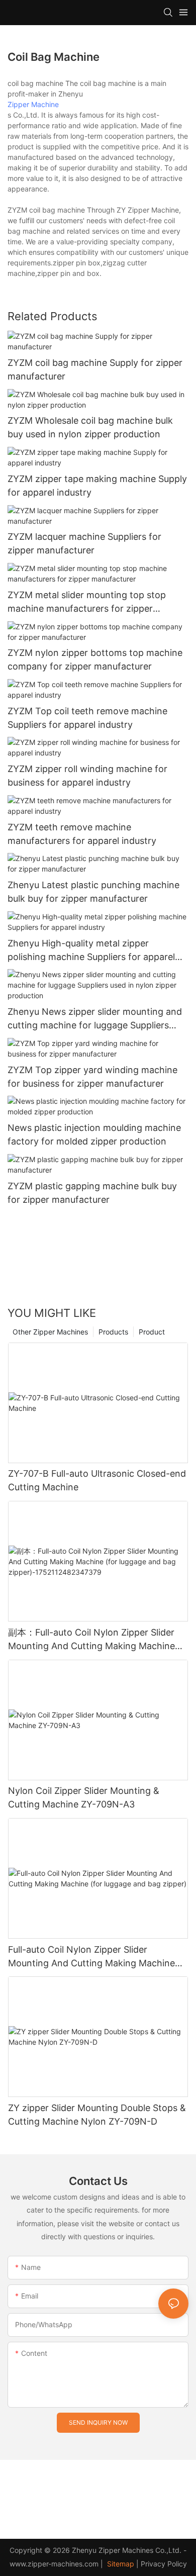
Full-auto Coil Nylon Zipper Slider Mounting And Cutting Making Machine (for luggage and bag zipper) (91, 1957)
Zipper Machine (33, 104)
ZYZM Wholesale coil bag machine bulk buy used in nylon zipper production (90, 427)
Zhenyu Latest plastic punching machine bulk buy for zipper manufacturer (93, 892)
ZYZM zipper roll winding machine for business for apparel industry (87, 776)
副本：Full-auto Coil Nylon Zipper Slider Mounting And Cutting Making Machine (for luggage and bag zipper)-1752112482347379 (91, 1640)
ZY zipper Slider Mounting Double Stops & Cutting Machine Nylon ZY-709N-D (97, 2115)
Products (113, 1332)
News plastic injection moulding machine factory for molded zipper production (94, 1134)
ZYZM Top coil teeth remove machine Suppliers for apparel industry (87, 718)
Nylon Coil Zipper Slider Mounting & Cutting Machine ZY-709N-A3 (84, 1797)
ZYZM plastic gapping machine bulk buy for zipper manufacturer (92, 1193)
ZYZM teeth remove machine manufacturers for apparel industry (82, 834)
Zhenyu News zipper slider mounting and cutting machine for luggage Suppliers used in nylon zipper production (95, 1019)
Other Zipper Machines (50, 1332)
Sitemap (120, 2564)
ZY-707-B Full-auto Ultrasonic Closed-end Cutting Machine (97, 1480)
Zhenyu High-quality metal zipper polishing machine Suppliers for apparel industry (91, 951)
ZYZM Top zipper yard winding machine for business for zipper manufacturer (92, 1077)
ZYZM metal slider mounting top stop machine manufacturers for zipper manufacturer (87, 602)
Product (152, 1332)
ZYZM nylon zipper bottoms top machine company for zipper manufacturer (95, 659)
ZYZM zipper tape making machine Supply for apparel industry (97, 486)
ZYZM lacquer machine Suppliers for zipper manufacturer (84, 543)
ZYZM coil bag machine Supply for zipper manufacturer (95, 369)
